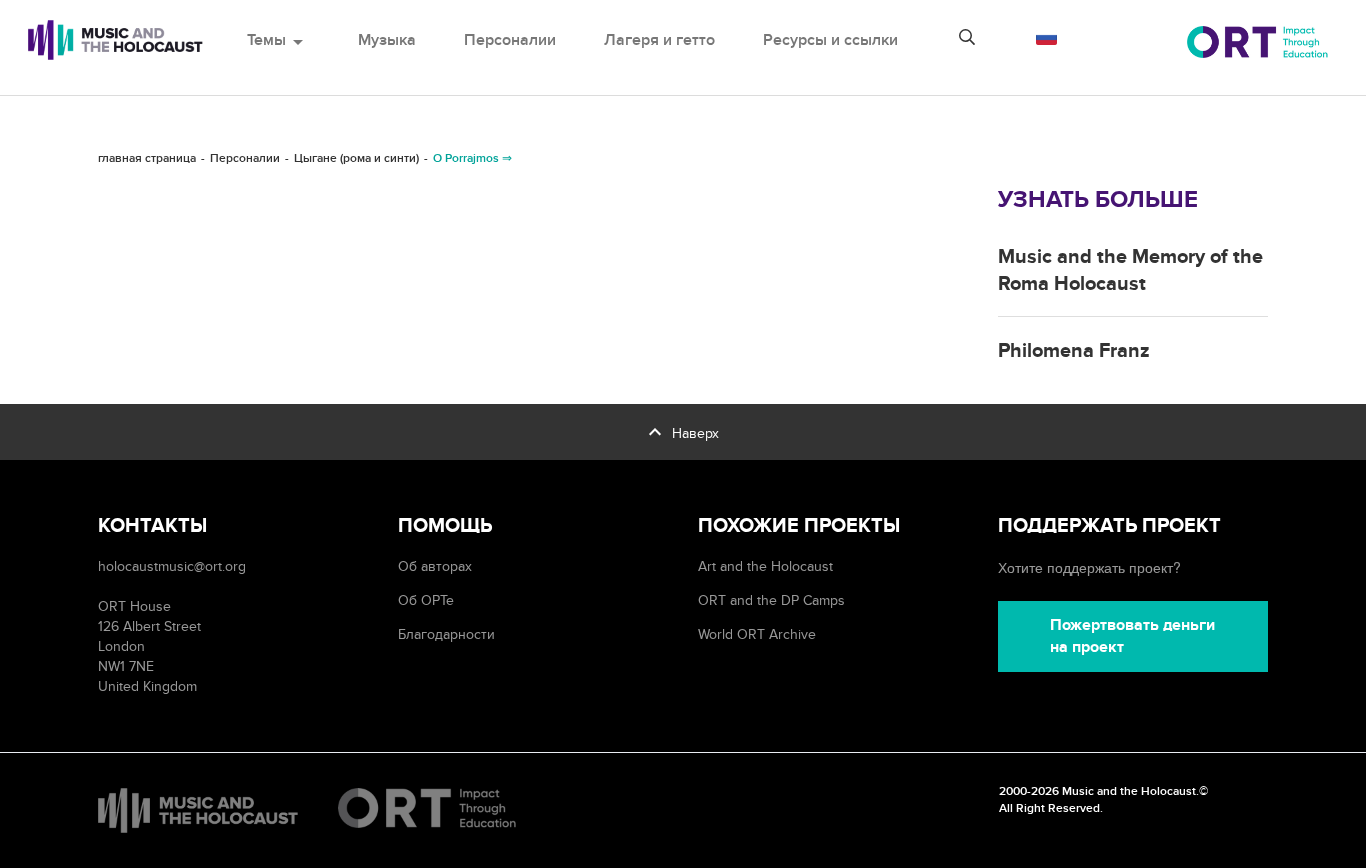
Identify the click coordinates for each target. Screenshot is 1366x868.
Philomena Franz (1074, 351)
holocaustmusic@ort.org (172, 566)
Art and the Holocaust (765, 566)
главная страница (147, 158)
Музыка (387, 40)
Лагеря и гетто (659, 40)
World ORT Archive (757, 634)
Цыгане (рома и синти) (356, 158)
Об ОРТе (426, 600)
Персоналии (510, 40)
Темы (278, 40)
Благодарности (446, 634)
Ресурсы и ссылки (830, 40)
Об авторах (435, 566)
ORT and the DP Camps (771, 600)
